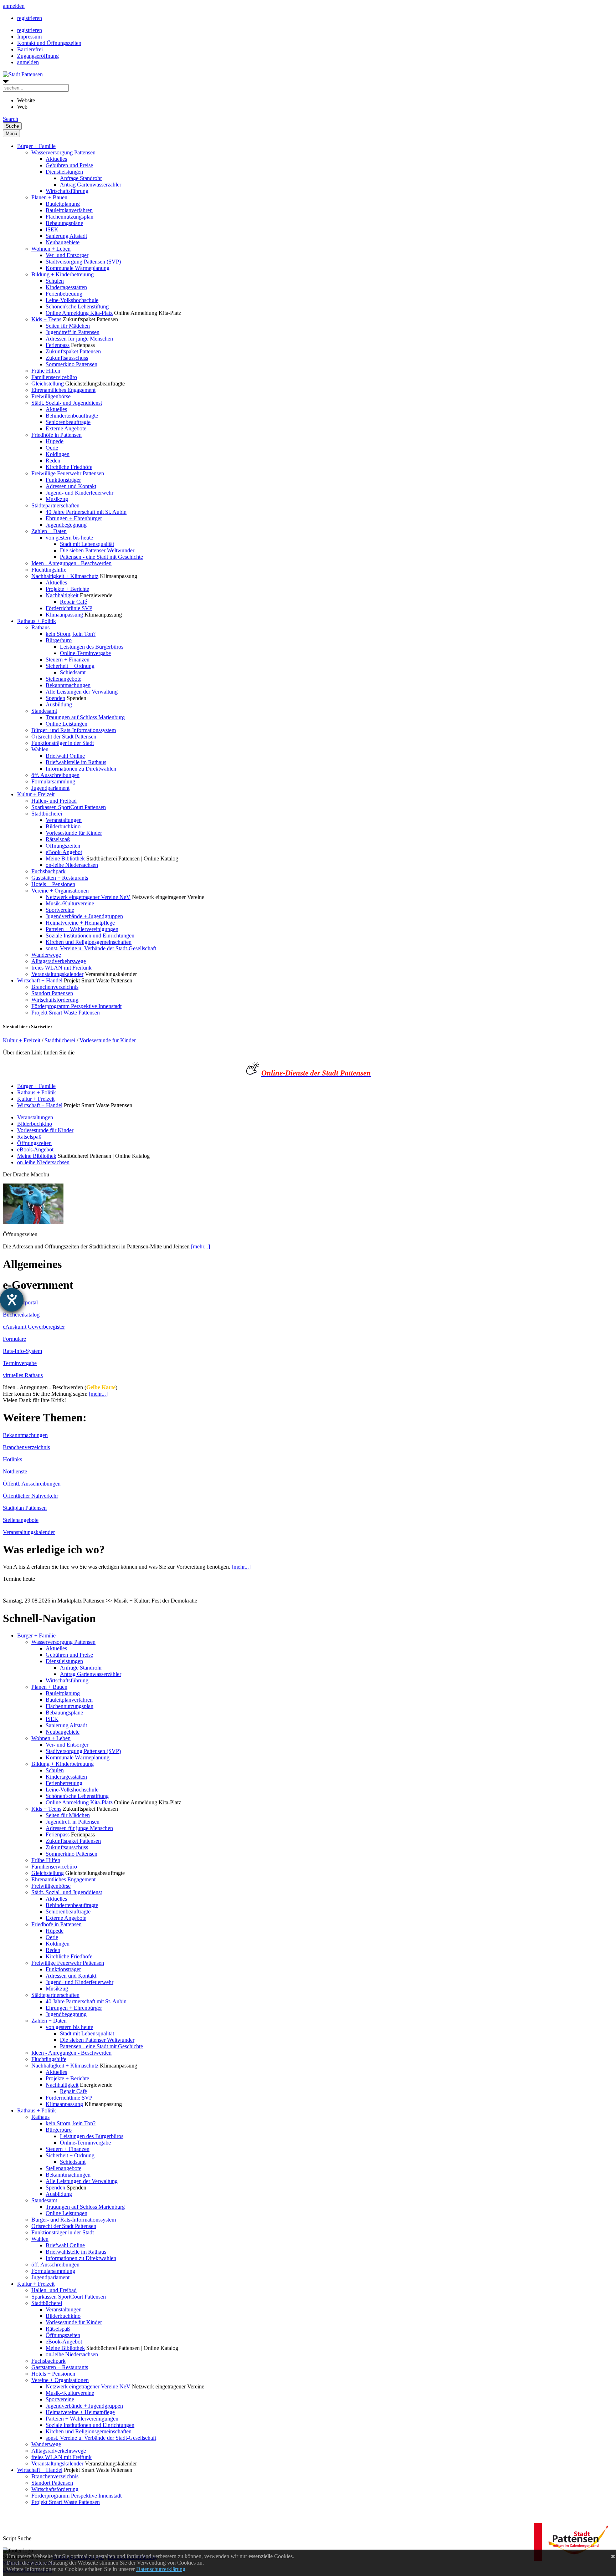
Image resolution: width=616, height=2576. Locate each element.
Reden (53, 461)
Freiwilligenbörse (51, 396)
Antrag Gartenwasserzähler (91, 185)
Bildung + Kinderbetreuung (63, 274)
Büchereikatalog (21, 1315)
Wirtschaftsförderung (55, 1000)
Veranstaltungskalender (57, 974)
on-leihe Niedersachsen (72, 865)
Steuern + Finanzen (68, 660)
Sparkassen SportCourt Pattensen (69, 807)
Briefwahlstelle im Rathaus (76, 762)
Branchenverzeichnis (55, 987)
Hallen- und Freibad (54, 801)
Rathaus (40, 627)
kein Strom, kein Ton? (71, 634)
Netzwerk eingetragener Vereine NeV (88, 897)
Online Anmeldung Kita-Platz (79, 313)
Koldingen (58, 454)
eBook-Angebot (64, 852)
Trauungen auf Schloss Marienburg (85, 717)
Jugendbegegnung (66, 525)
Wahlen (40, 749)
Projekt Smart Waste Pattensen (66, 1013)
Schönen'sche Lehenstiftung (77, 306)
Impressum (29, 37)
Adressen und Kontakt (71, 486)
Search (11, 119)
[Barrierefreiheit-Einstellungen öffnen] (12, 1300)
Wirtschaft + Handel (40, 980)
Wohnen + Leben (51, 249)
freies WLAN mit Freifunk (61, 968)
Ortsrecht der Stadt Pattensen (64, 737)
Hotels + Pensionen (53, 884)
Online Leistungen (66, 724)
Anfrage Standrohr (81, 178)
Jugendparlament (50, 788)
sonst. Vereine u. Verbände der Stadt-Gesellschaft (101, 948)
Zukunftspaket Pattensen (73, 351)
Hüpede (55, 441)
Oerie (52, 448)
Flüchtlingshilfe (49, 570)
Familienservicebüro (54, 377)
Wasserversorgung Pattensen (63, 152)
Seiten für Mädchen (68, 326)
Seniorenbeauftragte (68, 422)
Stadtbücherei (47, 814)
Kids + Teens (46, 319)
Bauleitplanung (63, 204)
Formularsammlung (53, 781)
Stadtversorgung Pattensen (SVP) (83, 262)
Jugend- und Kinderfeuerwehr (79, 493)
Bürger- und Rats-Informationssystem (74, 730)
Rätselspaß (58, 839)
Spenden (55, 698)
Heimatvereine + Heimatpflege (80, 923)
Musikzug (57, 499)
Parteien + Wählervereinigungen (82, 929)
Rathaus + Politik (37, 621)
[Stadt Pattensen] (23, 74)
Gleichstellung (48, 384)
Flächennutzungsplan (70, 217)
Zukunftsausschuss (67, 358)
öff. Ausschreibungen (55, 775)
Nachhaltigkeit (62, 595)
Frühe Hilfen (46, 371)
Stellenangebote (63, 679)
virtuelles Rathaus (23, 1375)
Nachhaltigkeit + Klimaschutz (65, 576)
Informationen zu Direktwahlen (81, 769)
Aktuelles (56, 159)
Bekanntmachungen (68, 685)
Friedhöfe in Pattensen (57, 435)
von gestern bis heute (69, 538)
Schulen (55, 281)
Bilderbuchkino (63, 826)
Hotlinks (12, 1459)
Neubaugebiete (63, 242)
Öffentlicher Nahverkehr (30, 1496)
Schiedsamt (73, 672)
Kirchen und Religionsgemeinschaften (89, 942)
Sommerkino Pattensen (71, 364)
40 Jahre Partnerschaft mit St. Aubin (86, 512)
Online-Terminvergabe (85, 653)
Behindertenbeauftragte (72, 416)
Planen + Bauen (49, 197)
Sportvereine (60, 910)
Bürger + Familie (36, 146)
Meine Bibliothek (65, 858)
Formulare (14, 1339)
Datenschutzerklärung (161, 2569)
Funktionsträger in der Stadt (63, 743)
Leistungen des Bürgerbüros (92, 647)
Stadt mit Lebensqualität (87, 544)
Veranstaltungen (64, 820)
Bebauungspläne (64, 223)
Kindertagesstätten (66, 287)
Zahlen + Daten (49, 531)
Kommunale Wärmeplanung (78, 268)
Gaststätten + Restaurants (60, 878)
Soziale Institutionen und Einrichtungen (90, 936)
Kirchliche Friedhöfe (69, 467)
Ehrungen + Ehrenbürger (74, 518)
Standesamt (44, 711)
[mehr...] (201, 1246)
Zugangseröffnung (38, 56)
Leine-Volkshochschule (72, 300)
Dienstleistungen (64, 172)
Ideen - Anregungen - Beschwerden (71, 563)
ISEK (52, 229)
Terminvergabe (20, 1363)
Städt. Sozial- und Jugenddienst (67, 403)
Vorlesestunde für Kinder (74, 833)
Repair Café (73, 602)
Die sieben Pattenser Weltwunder (97, 550)
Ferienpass (58, 345)
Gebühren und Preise (69, 165)
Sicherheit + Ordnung (70, 666)
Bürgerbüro (59, 640)
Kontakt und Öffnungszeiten (49, 43)
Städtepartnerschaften (55, 505)
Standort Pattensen (52, 993)
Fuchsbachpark (48, 871)
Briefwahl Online (65, 756)
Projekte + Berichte (67, 589)
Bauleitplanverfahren (69, 210)
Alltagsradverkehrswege (59, 961)
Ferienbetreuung (64, 294)
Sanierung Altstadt (66, 236)
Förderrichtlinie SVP (69, 608)
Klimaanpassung (64, 615)
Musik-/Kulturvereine (70, 903)
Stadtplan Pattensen (25, 1508)
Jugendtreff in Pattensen (73, 332)
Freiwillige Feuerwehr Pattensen (68, 473)
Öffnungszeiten (63, 846)
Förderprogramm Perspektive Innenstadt (76, 1006)
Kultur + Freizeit (36, 794)
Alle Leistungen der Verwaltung (82, 692)
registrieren (30, 18)
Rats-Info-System (22, 1351)
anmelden (14, 6)
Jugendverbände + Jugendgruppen (84, 916)
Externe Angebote (66, 428)
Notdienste (15, 1471)
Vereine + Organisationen (60, 891)
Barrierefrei (30, 49)
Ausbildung (59, 704)
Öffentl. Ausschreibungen (32, 1484)
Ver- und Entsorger (67, 255)
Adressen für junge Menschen (79, 339)
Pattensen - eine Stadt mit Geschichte (101, 557)
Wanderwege (46, 955)
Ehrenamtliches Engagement (63, 390)
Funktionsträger (63, 480)
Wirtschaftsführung (67, 191)
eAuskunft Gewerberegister (34, 1327)
